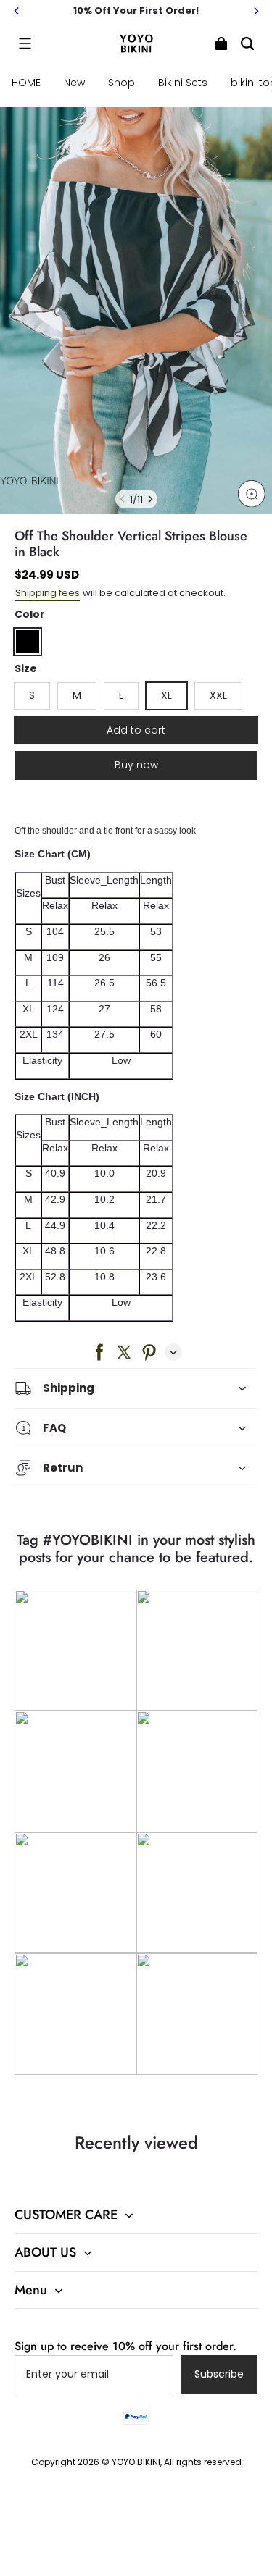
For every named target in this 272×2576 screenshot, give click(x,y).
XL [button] (166, 695)
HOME (26, 83)
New (74, 83)
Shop (121, 83)
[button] (25, 43)
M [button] (77, 695)
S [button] (32, 695)
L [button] (121, 695)
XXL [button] (218, 695)
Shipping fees (48, 593)
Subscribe (219, 2374)
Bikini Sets (183, 83)
